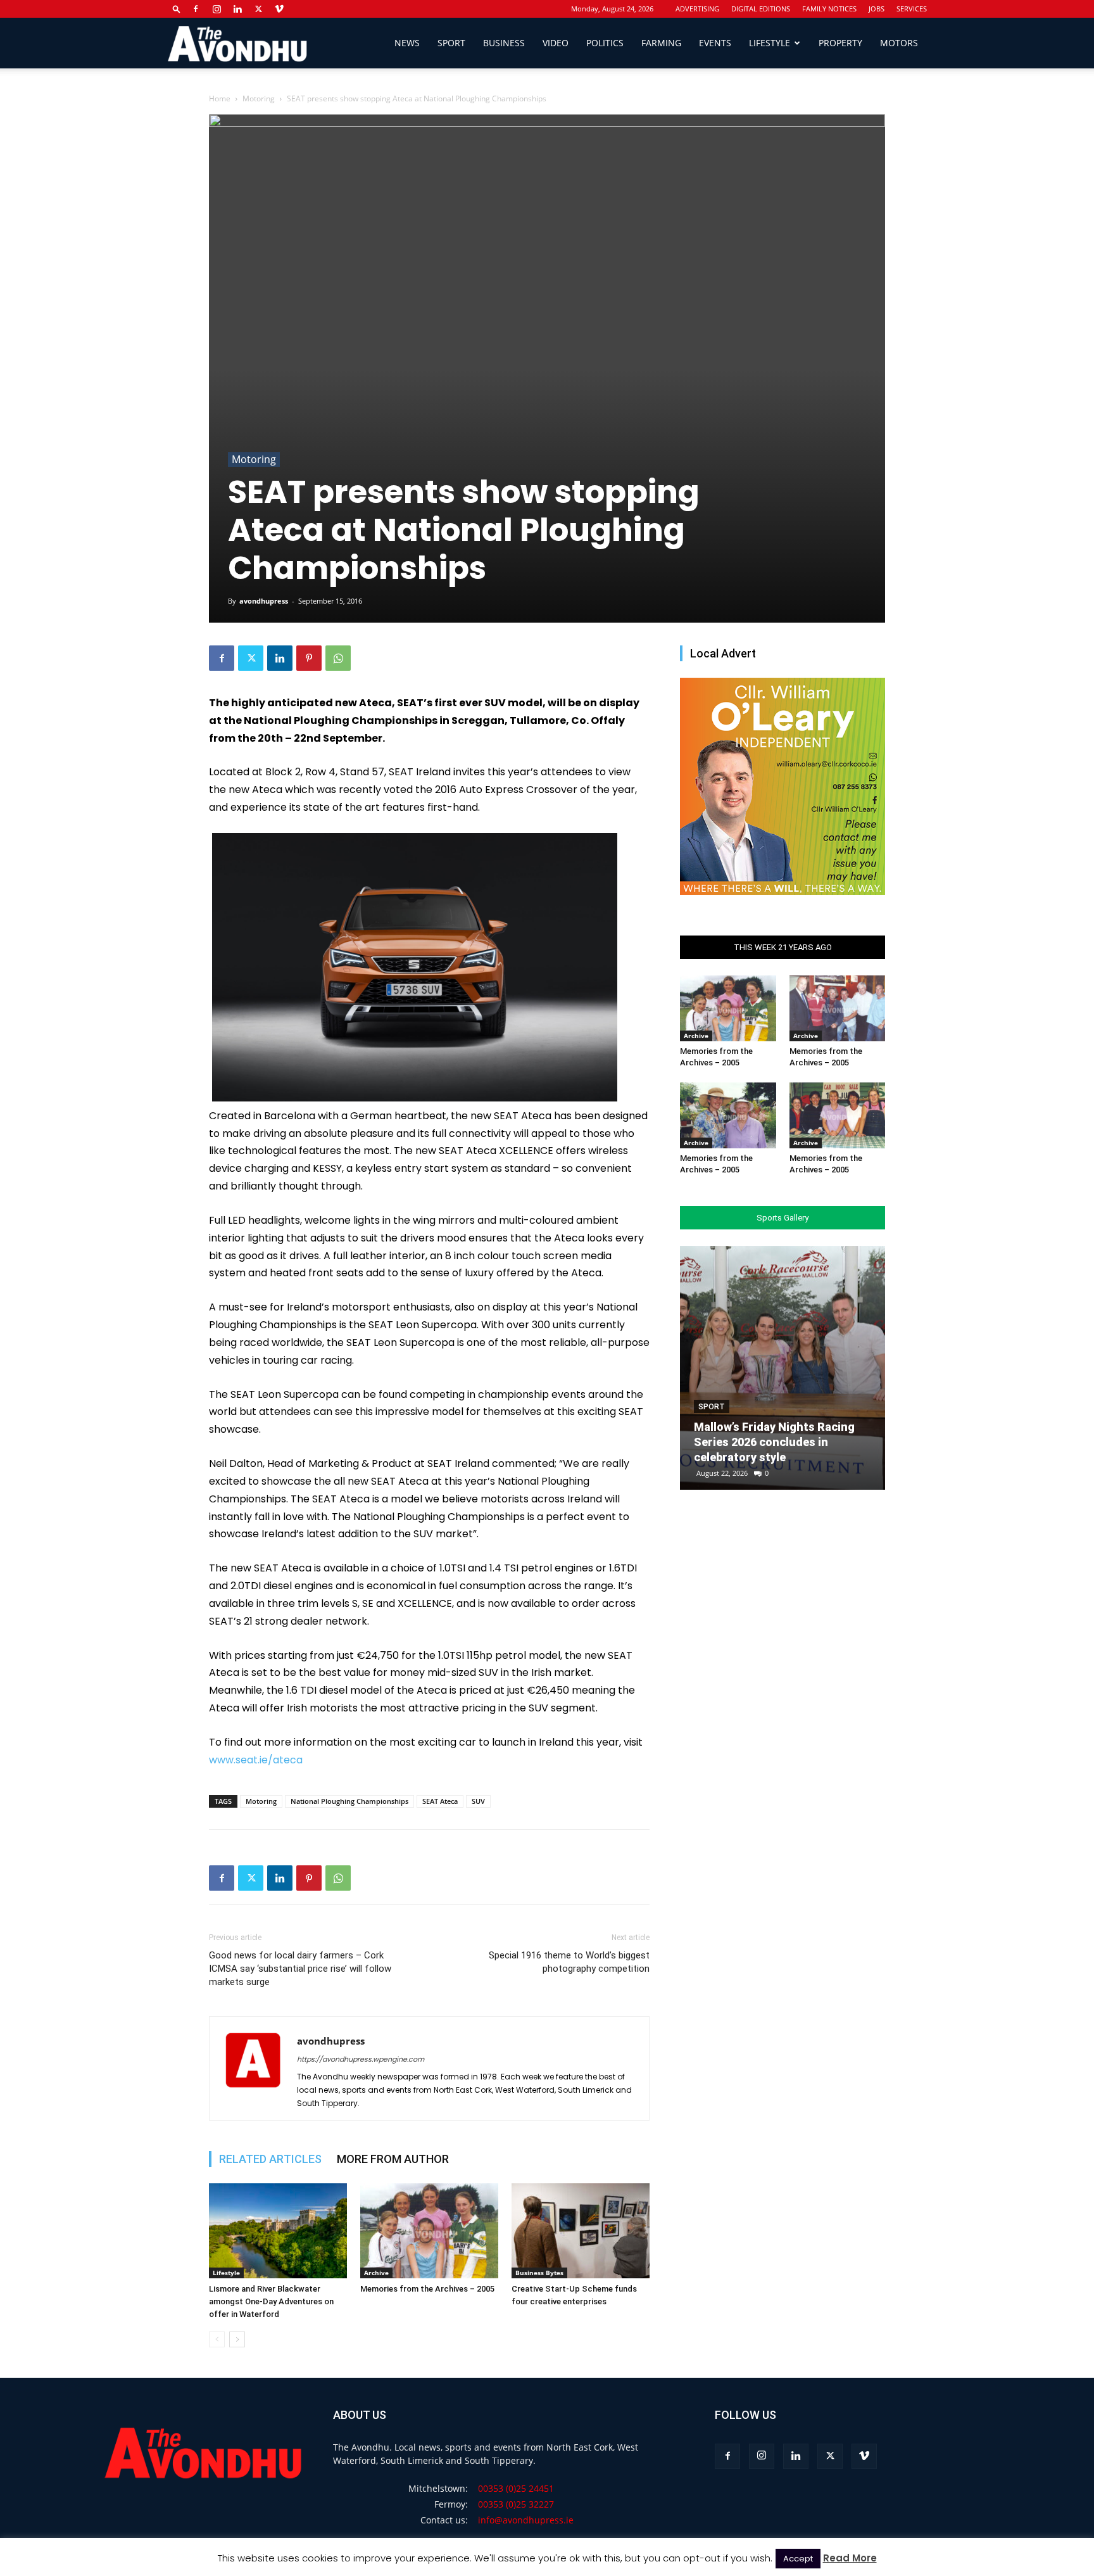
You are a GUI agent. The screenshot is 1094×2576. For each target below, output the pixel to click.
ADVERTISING (697, 9)
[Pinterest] (309, 658)
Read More (850, 2558)
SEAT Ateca (440, 1801)
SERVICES (912, 9)
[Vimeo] (279, 9)
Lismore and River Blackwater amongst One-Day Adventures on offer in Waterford (271, 2301)
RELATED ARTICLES (270, 2159)
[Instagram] (217, 9)
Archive (376, 2273)
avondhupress (264, 601)
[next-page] (237, 2339)
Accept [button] (798, 2559)
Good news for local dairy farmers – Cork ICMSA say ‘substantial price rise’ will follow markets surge (300, 1969)
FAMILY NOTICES (829, 9)
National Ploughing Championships (349, 1801)
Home (220, 98)
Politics (605, 43)
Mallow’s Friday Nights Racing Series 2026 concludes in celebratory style (774, 1442)
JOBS (877, 9)
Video (556, 43)
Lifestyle (770, 43)
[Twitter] (258, 9)
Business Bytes (539, 2273)
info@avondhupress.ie (526, 2520)
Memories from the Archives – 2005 (427, 2289)
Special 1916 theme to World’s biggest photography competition (569, 1962)
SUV (478, 1801)
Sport (451, 43)
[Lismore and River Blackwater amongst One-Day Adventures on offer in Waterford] (278, 2231)
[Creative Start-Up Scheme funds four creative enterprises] (581, 2231)
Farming (661, 43)
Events (715, 43)
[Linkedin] (237, 9)
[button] (177, 9)
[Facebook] (196, 9)
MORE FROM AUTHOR (393, 2159)
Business (504, 43)
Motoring (259, 98)
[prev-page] (217, 2339)
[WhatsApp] (338, 658)
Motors (899, 43)
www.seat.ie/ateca (256, 1760)
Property (840, 43)
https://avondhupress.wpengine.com (361, 2059)
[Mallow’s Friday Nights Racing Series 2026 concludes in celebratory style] (783, 1368)
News (407, 43)
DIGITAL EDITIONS (761, 9)
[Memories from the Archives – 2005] (429, 2231)
